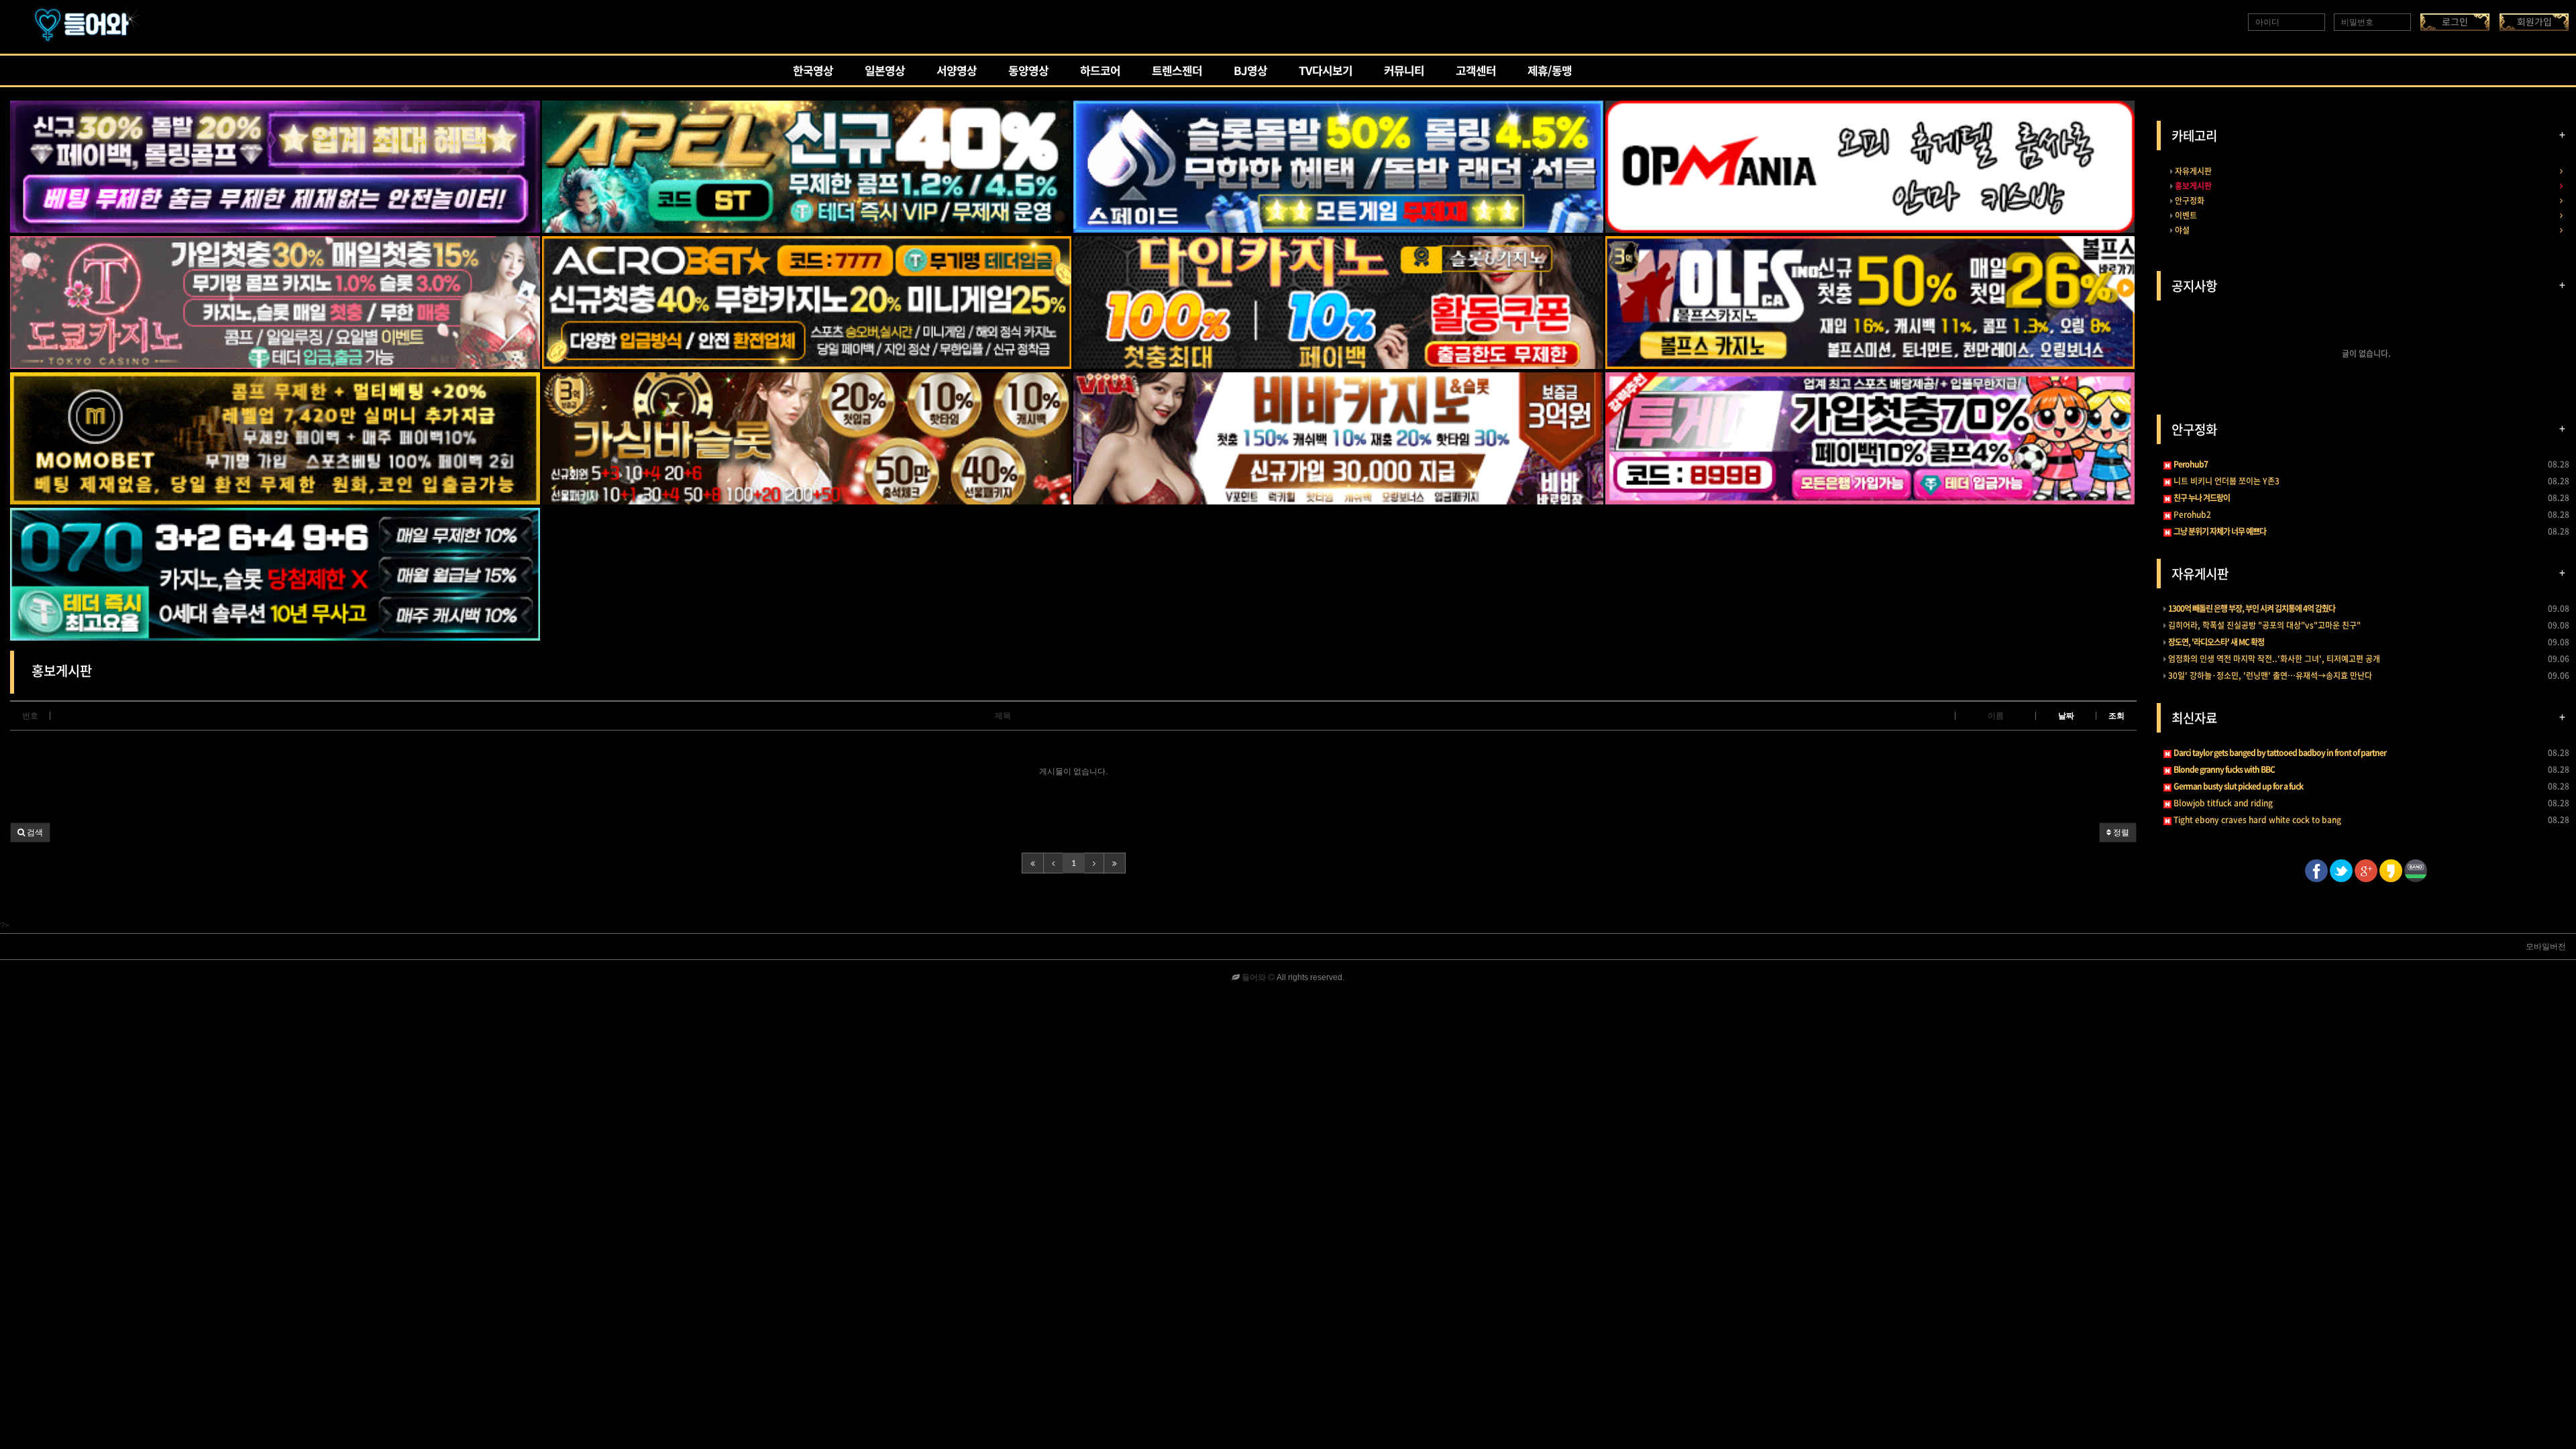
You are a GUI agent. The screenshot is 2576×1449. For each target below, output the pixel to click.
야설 (2181, 230)
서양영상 (957, 72)
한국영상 (813, 72)
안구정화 (2189, 201)
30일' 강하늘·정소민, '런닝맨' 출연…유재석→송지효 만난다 (2269, 676)
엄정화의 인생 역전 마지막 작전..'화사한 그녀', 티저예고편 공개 (2273, 659)
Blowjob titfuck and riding (2222, 803)
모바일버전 (2546, 947)
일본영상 (885, 72)
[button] (30, 833)
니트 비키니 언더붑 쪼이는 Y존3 (2225, 481)
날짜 (2066, 716)
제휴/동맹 (1550, 72)
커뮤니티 (1404, 72)
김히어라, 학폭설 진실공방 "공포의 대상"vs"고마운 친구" (2263, 625)
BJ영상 (1250, 72)
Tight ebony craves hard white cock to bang (2256, 820)
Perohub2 (2191, 515)
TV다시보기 (1326, 72)
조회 (2116, 716)
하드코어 (1100, 72)
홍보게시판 (2192, 186)
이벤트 (2185, 215)
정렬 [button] (2120, 833)
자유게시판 (2192, 171)
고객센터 (1476, 72)
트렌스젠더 (1177, 72)
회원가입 (2534, 22)
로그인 (2455, 22)
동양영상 (1028, 72)
